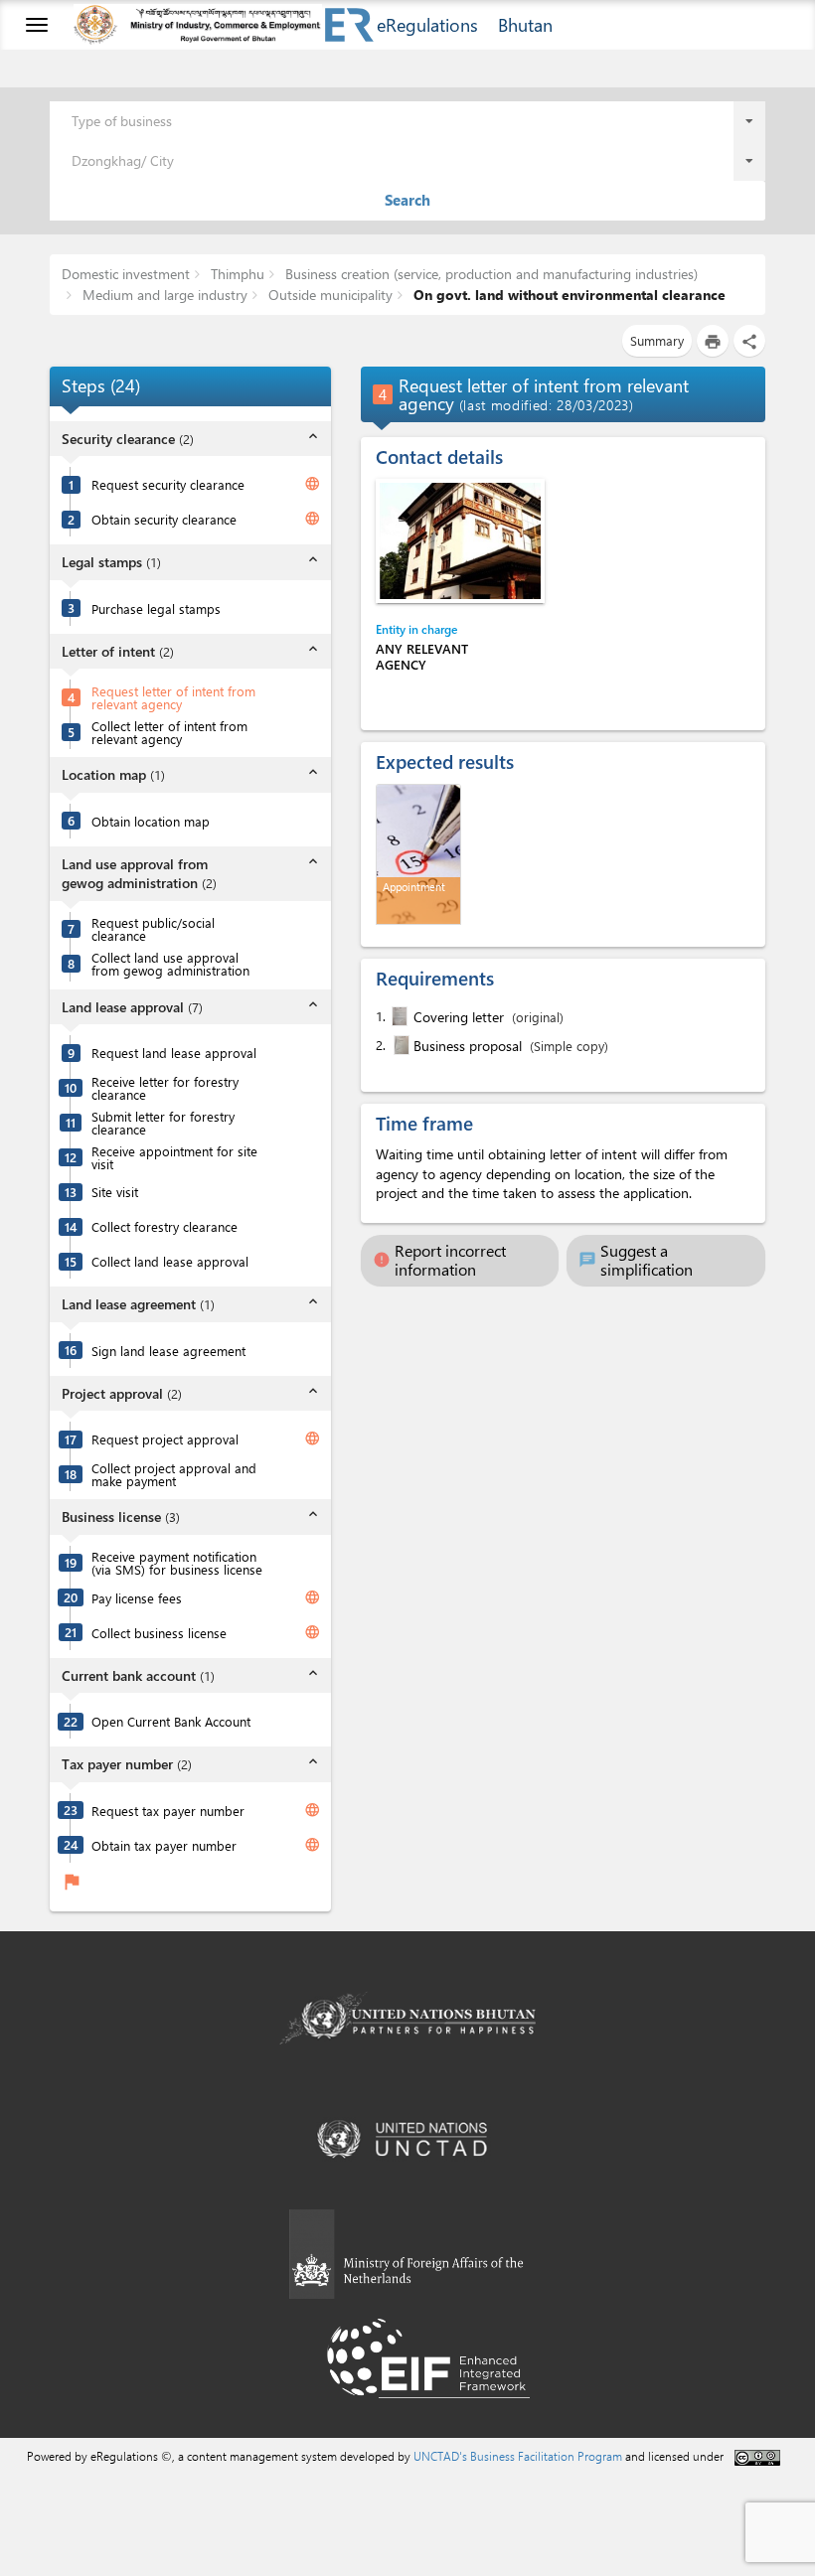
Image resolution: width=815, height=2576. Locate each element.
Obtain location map (151, 821)
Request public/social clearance (153, 929)
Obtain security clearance (164, 519)
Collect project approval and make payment (174, 1474)
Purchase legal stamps (156, 608)
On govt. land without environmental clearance (568, 295)
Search (407, 200)
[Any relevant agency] (460, 541)
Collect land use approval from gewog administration (170, 964)
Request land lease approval (174, 1053)
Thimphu (236, 274)
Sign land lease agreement (168, 1351)
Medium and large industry (163, 295)
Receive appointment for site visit (174, 1157)
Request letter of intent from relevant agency (173, 697)
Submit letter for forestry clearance (163, 1123)
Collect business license (159, 1633)
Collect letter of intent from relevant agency (169, 732)
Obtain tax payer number (164, 1845)
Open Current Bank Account (171, 1721)
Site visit (115, 1192)
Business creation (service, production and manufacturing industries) (489, 274)
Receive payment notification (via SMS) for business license (177, 1563)
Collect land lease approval (170, 1261)
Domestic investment (126, 274)
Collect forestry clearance (164, 1226)
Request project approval (165, 1439)
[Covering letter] (398, 1016)
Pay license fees (137, 1598)
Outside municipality (328, 295)
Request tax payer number (168, 1811)
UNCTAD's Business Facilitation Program (518, 2456)
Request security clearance (168, 484)
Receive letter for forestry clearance (165, 1088)
